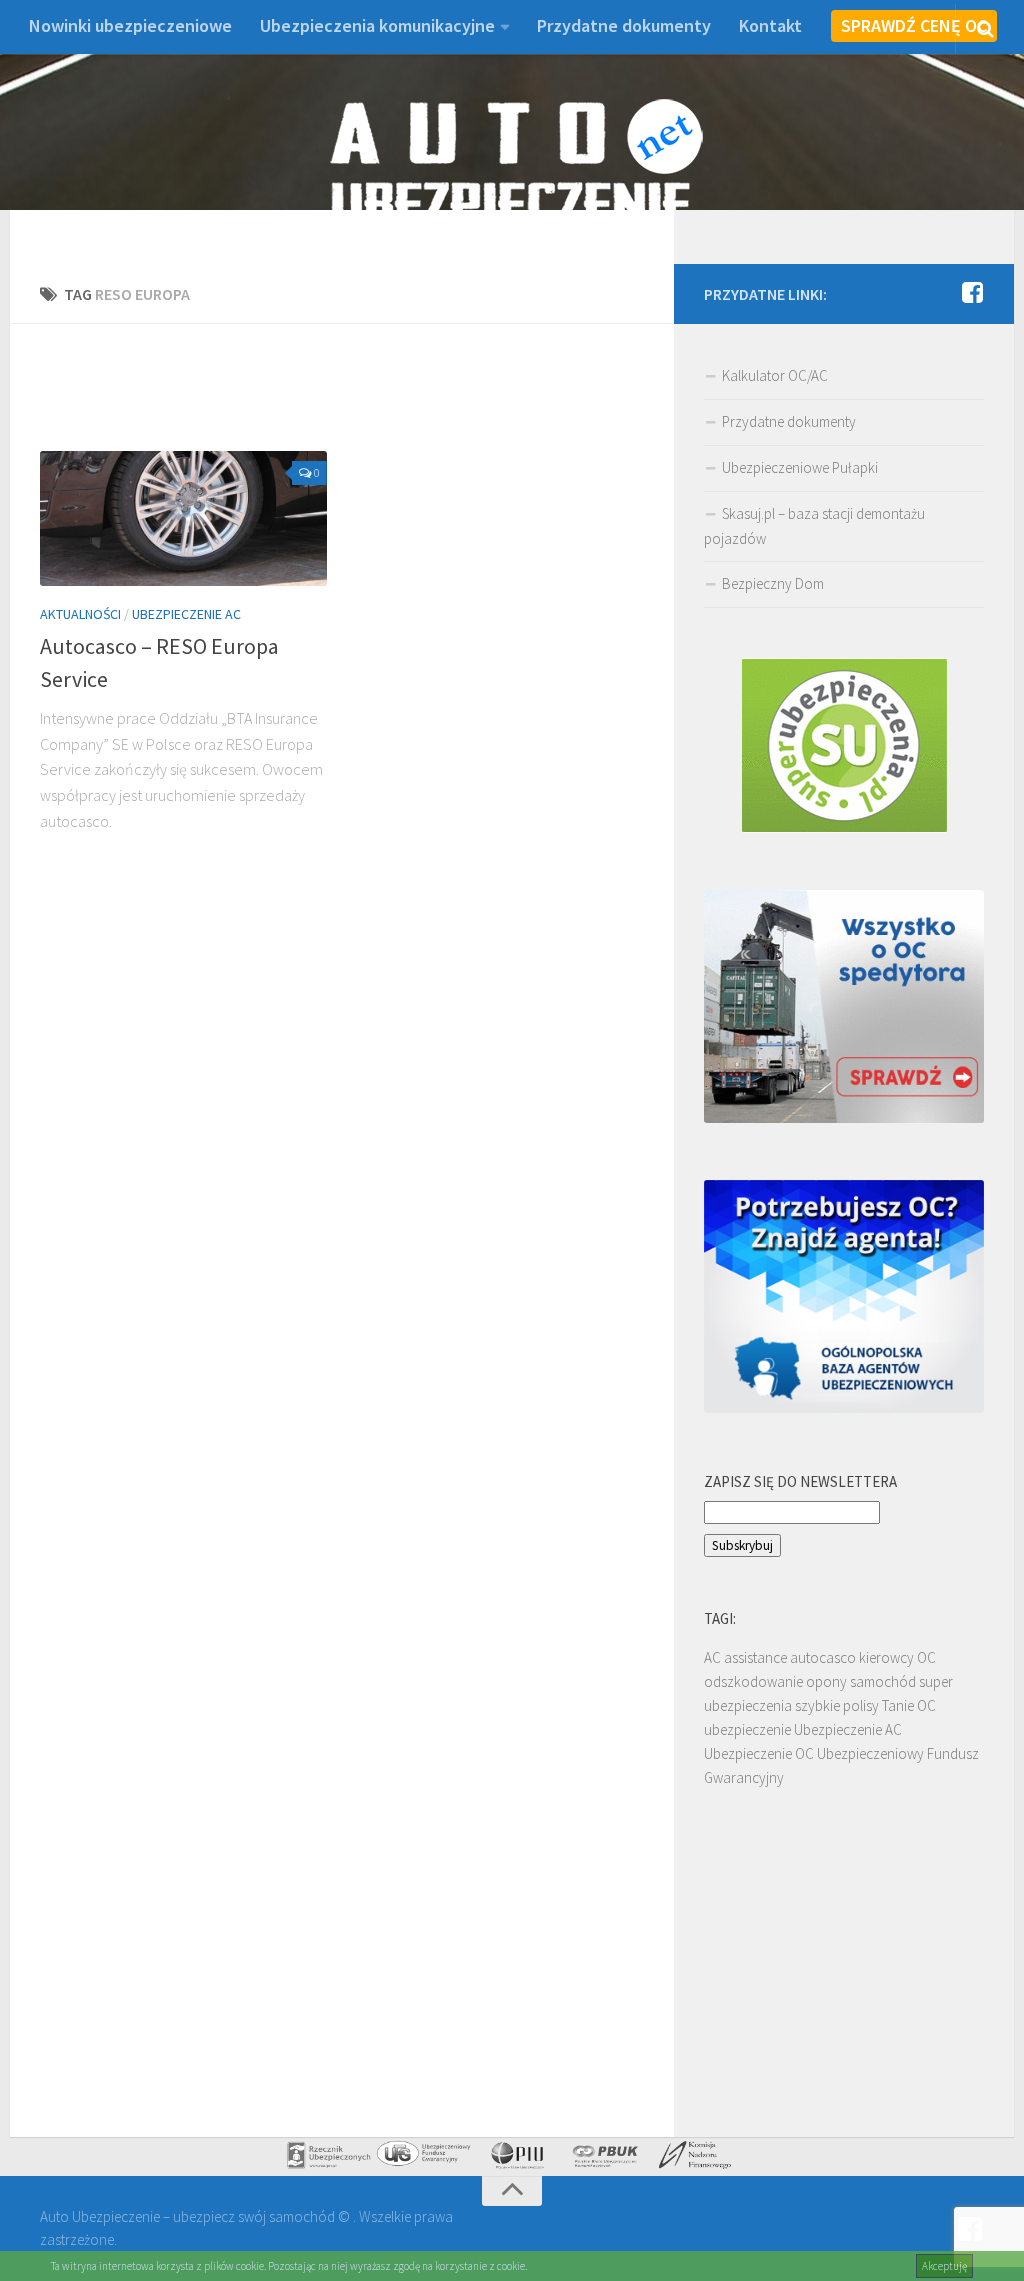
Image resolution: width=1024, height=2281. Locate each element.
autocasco (823, 1657)
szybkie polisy (837, 1705)
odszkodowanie (753, 1681)
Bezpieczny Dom (773, 583)
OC (926, 1657)
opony (826, 1681)
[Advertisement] (404, 399)
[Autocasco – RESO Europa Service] (183, 519)
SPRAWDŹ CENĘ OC (914, 25)
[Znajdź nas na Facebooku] (972, 293)
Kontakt (770, 25)
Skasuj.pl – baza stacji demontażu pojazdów (814, 526)
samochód (883, 1681)
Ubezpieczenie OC (759, 1753)
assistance (755, 1657)
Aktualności (80, 614)
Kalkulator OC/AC (775, 375)
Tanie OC (909, 1705)
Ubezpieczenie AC (186, 614)
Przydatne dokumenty (624, 25)
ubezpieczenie (747, 1729)
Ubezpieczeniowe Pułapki (800, 467)
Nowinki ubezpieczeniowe (130, 25)
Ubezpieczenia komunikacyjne (377, 25)
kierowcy (886, 1657)
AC (712, 1657)
